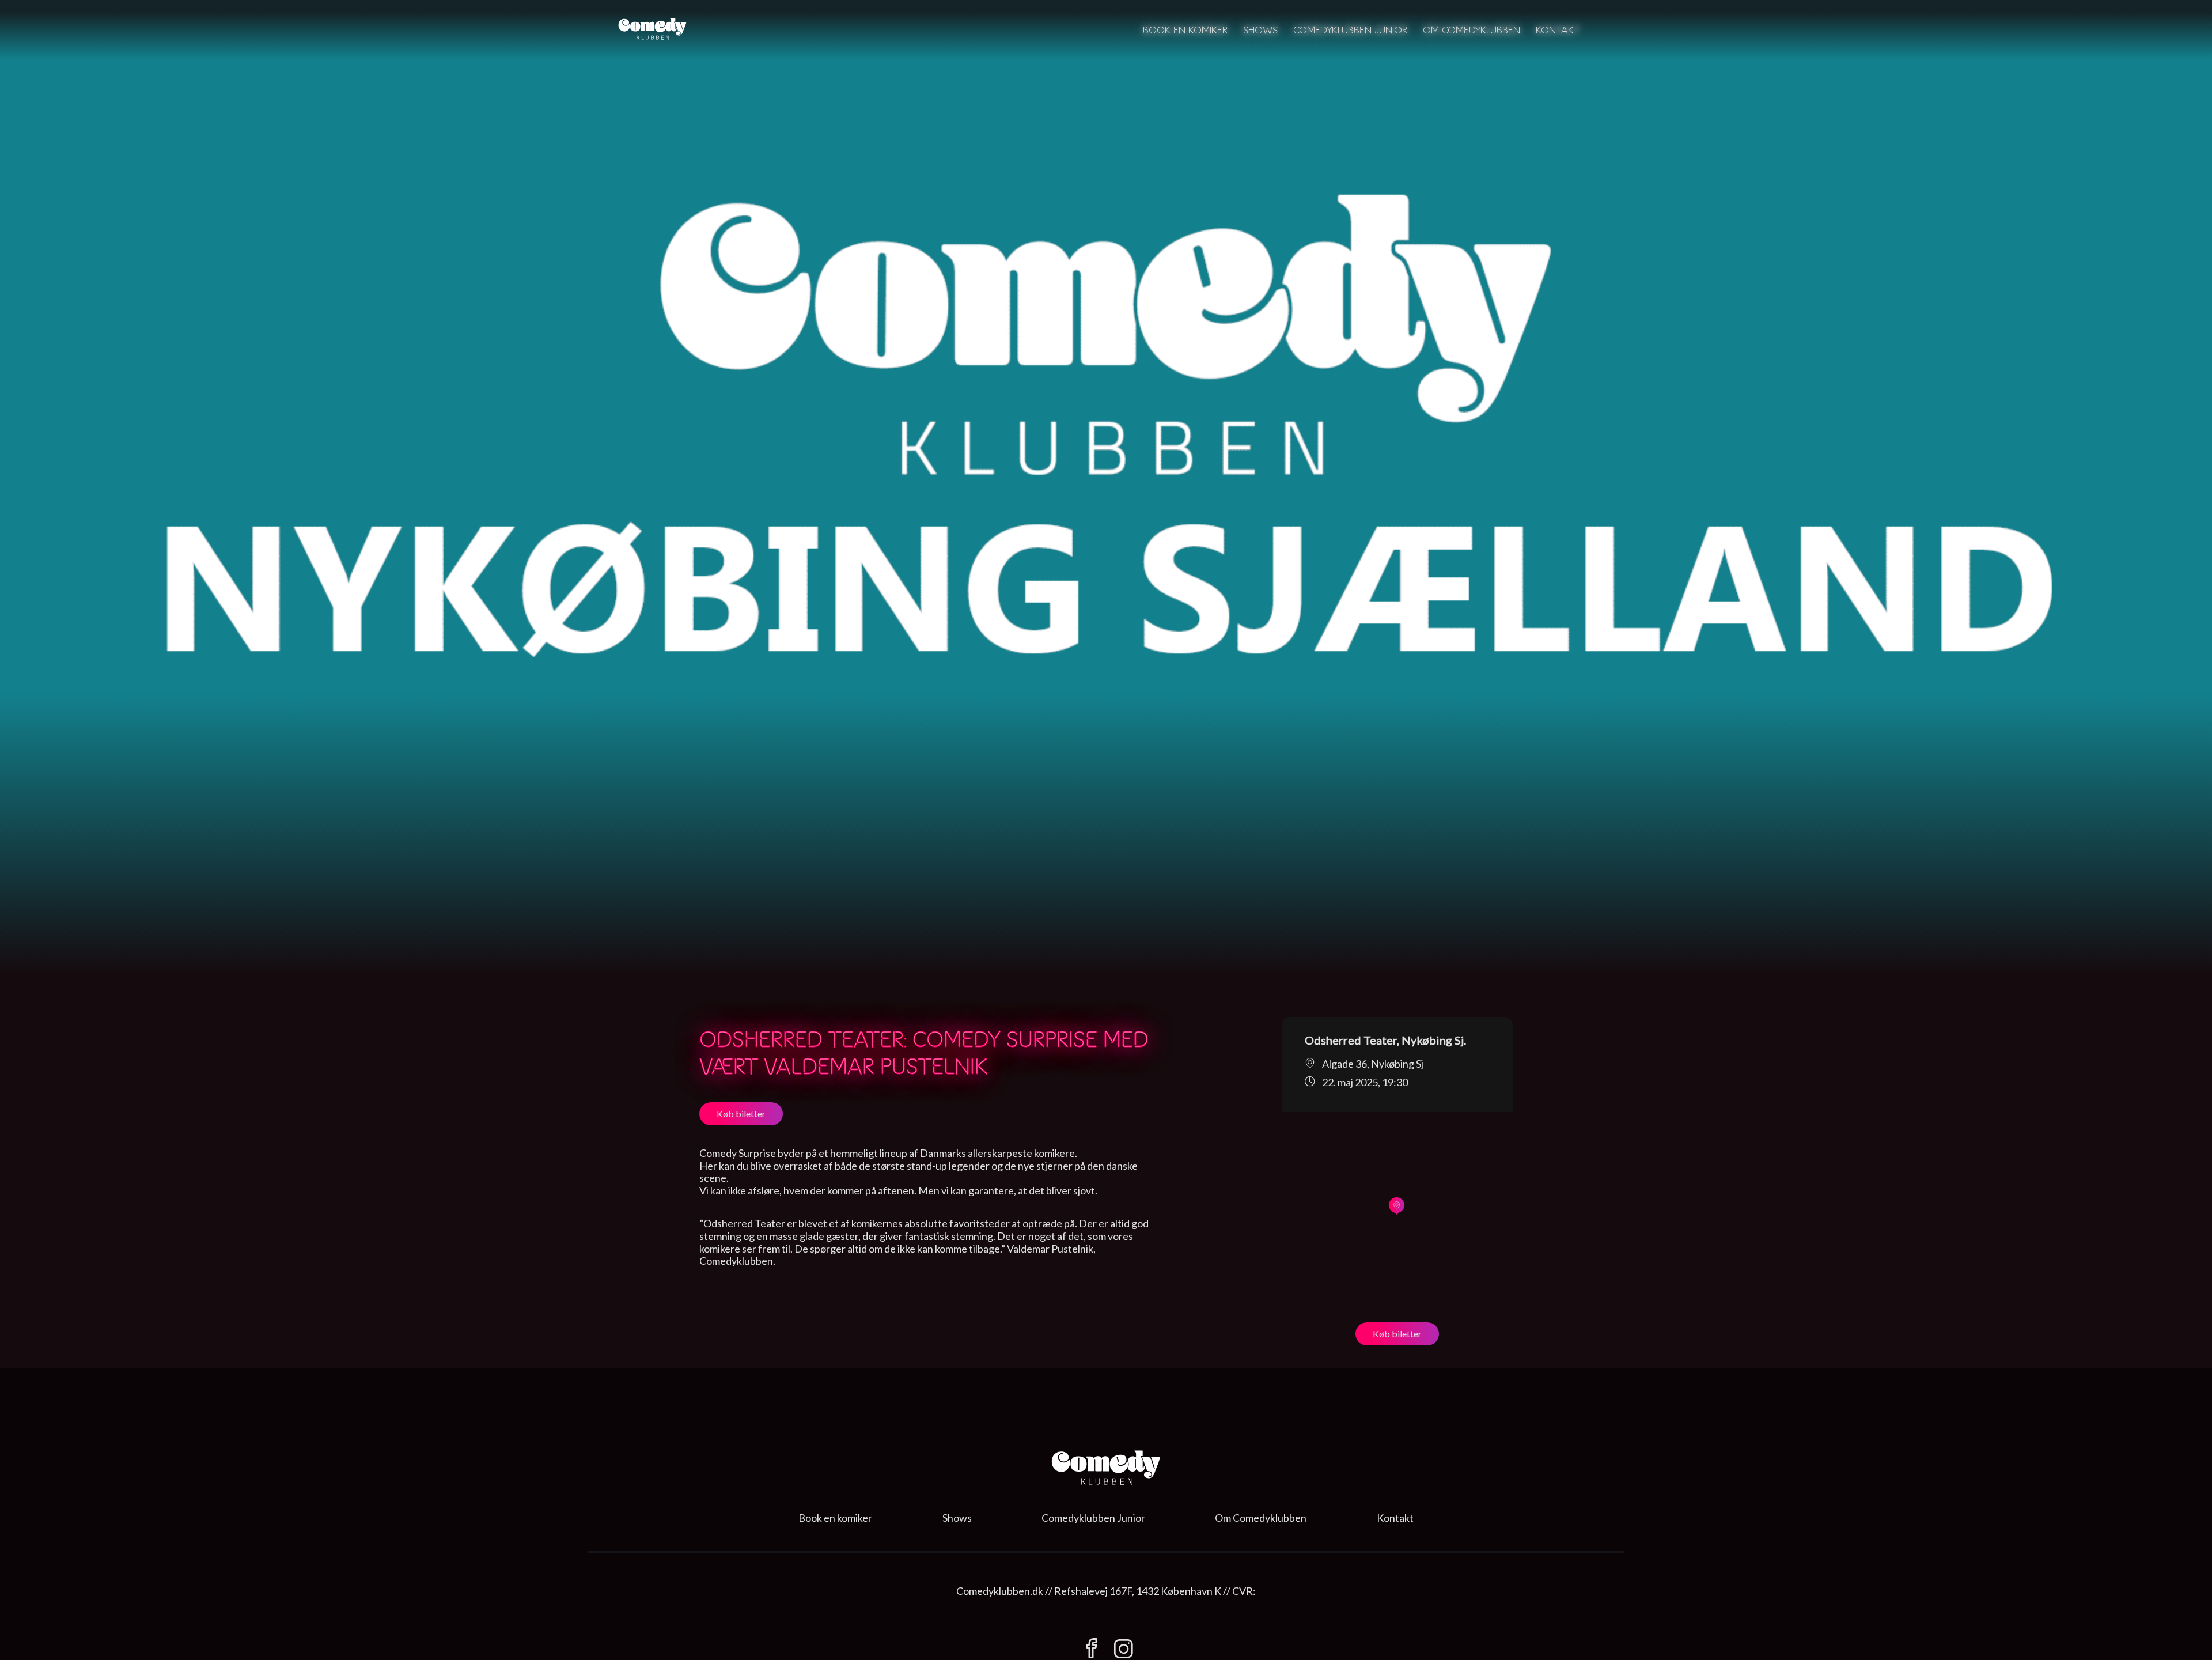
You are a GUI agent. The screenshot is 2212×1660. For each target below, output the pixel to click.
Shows (1260, 30)
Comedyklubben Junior (1350, 30)
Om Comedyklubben (1471, 30)
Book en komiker (1185, 30)
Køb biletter (741, 1113)
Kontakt (1558, 30)
